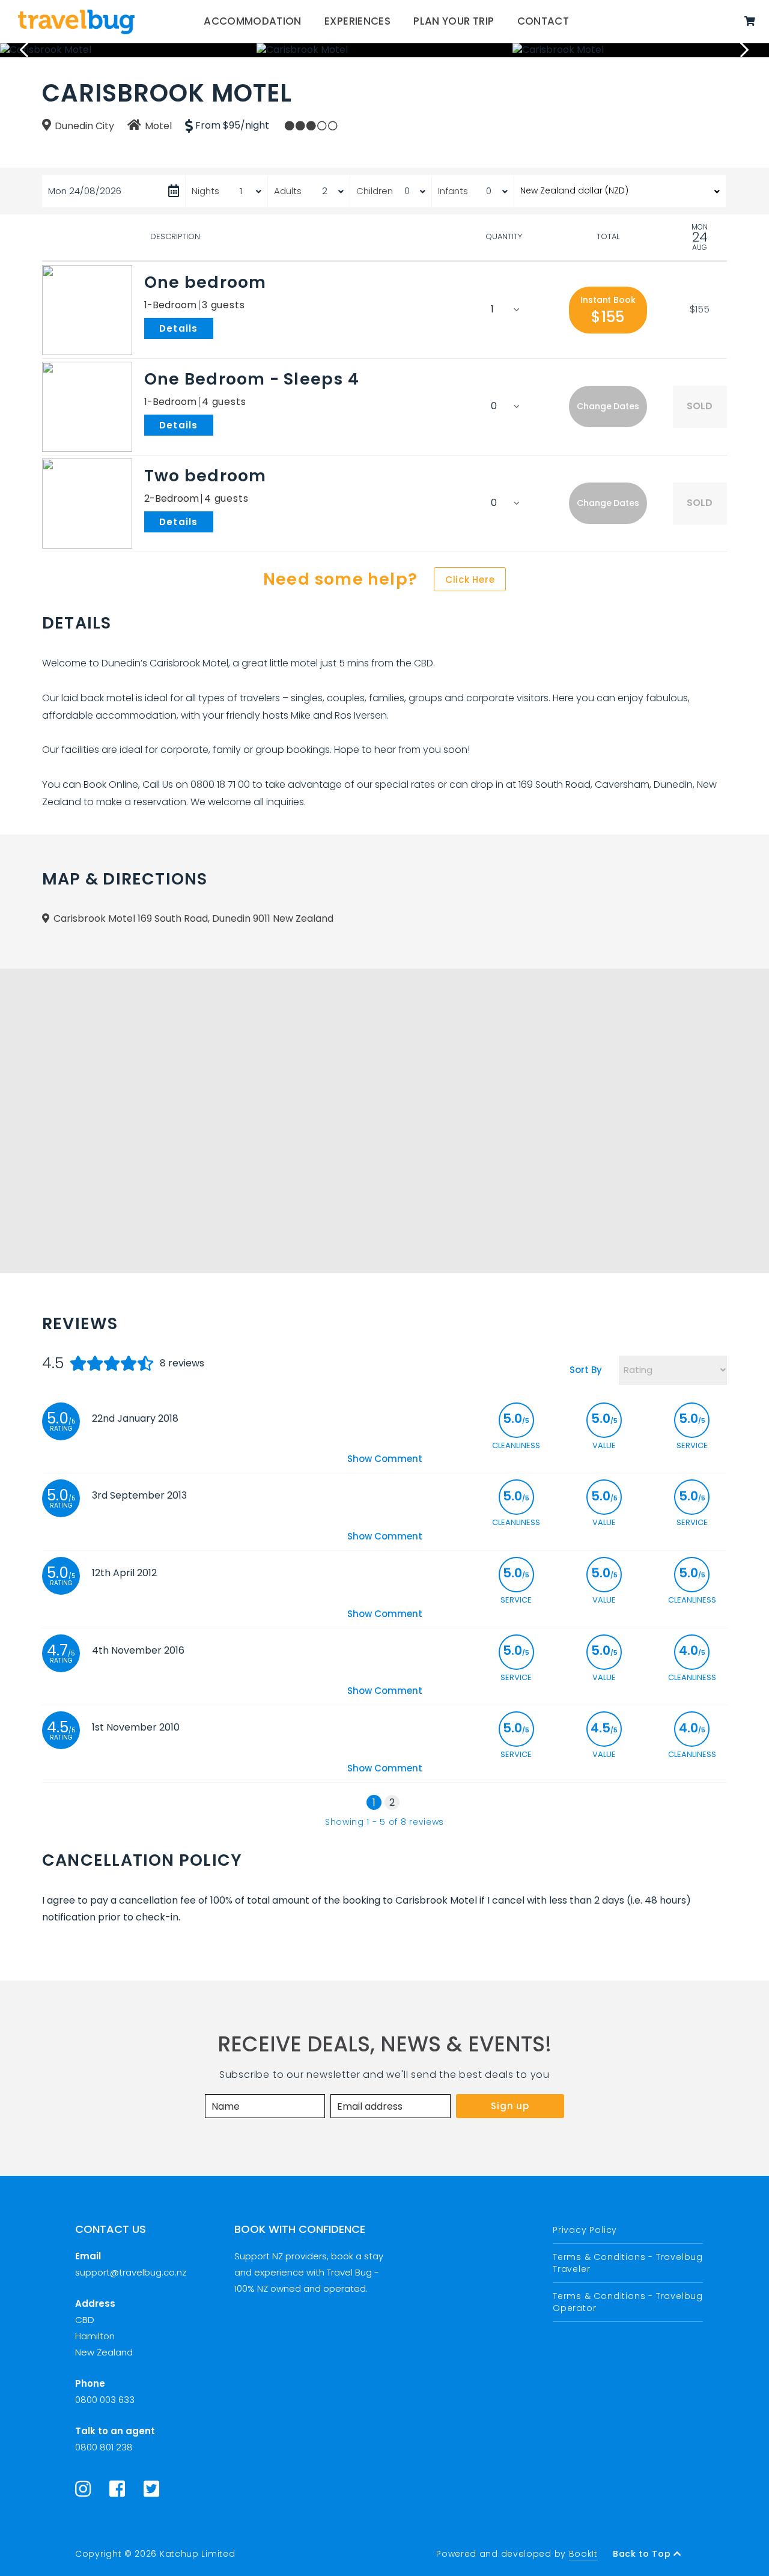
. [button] (216, 327)
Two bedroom (205, 476)
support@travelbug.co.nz (131, 2272)
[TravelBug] (76, 22)
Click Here (470, 580)
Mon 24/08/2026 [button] (85, 191)
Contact (543, 21)
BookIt (583, 2554)
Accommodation (253, 21)
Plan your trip (454, 21)
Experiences (357, 21)
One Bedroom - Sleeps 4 (252, 379)
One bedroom (205, 282)
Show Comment (385, 1459)
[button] (608, 310)
